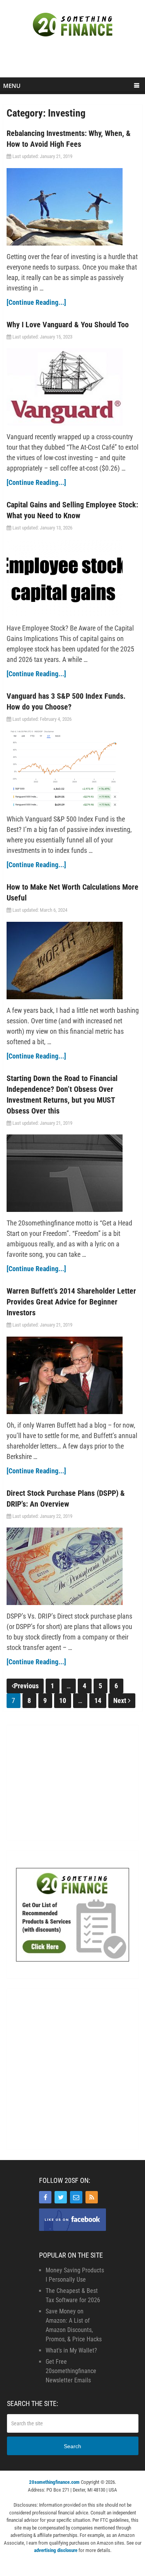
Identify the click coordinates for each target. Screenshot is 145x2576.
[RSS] (92, 2197)
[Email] (76, 2197)
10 (63, 1700)
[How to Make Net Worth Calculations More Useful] (73, 961)
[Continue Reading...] (36, 302)
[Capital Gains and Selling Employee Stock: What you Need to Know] (73, 578)
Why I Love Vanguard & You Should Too (68, 325)
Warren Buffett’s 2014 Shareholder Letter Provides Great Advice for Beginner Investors (71, 1302)
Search (72, 2446)
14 (98, 1700)
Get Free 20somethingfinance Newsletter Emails (71, 2371)
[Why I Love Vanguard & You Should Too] (73, 387)
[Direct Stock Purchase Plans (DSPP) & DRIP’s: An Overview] (73, 1566)
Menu (12, 86)
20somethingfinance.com (54, 2482)
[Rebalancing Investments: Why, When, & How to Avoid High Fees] (73, 207)
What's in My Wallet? (71, 2350)
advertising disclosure (56, 2550)
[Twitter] (61, 2197)
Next (121, 1700)
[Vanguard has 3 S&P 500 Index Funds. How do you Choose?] (73, 769)
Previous (26, 1686)
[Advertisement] (74, 61)
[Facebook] (45, 2197)
